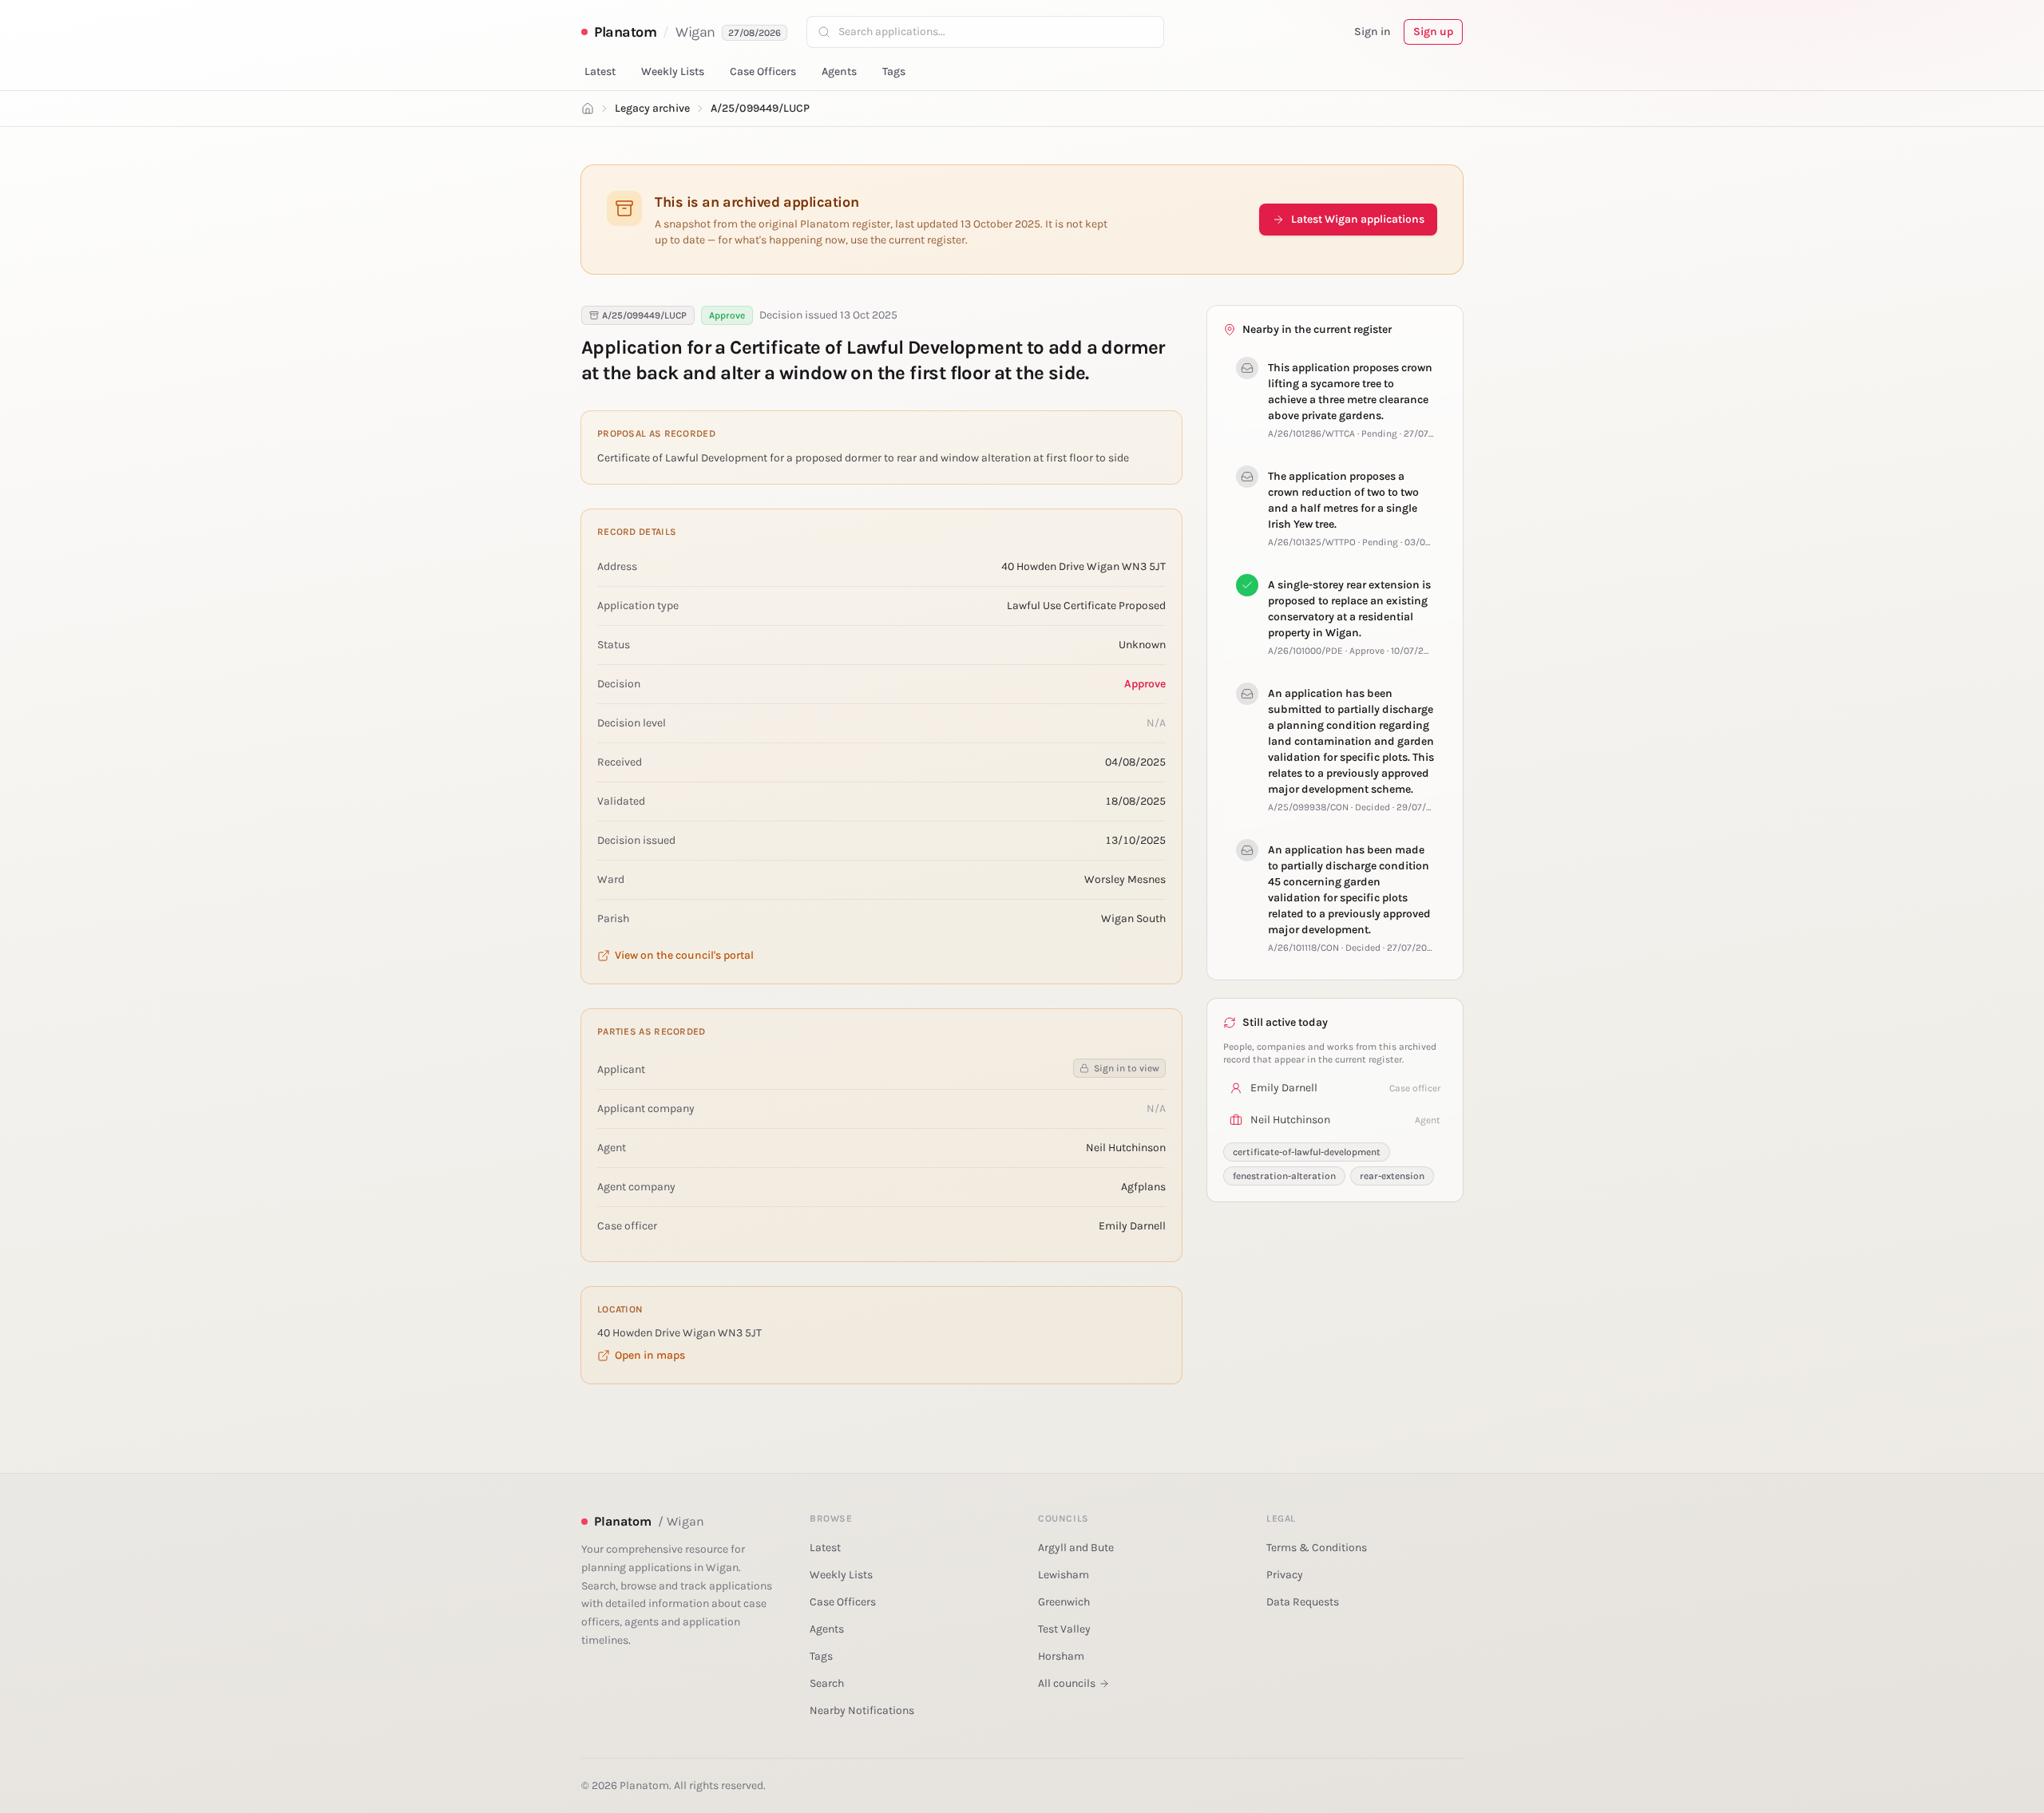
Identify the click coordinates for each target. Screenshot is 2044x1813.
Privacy (1285, 1575)
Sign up (1433, 32)
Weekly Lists (673, 71)
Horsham (1061, 1656)
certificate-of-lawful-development (1307, 1152)
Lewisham (1064, 1575)
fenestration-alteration (1284, 1176)
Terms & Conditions (1317, 1548)
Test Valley (1064, 1629)
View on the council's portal (684, 955)
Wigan (695, 32)
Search (827, 1683)
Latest (600, 71)
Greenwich (1064, 1602)
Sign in (1373, 32)
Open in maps (650, 1355)
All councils (1067, 1683)
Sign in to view (1127, 1068)
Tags (894, 71)
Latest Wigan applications (1358, 219)
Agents (839, 71)
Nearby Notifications (862, 1710)
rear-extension (1392, 1176)
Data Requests (1303, 1602)
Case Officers (763, 71)
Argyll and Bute (1076, 1548)
